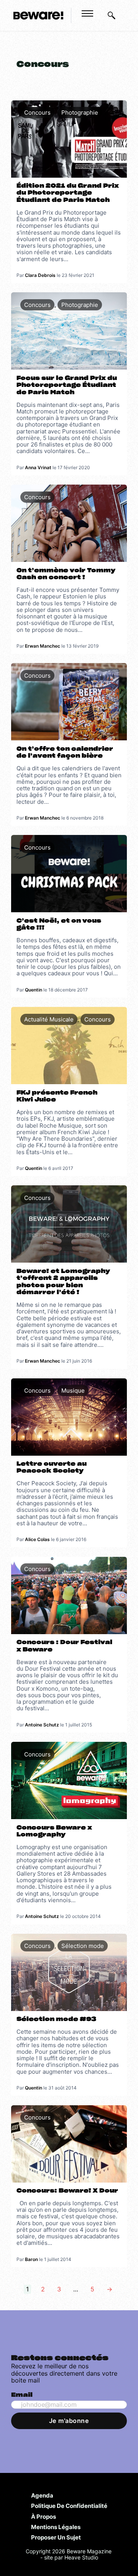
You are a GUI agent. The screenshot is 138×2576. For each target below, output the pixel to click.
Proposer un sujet (56, 2537)
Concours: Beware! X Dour (67, 2191)
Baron (31, 2259)
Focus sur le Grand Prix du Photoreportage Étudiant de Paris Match (67, 385)
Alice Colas (37, 1539)
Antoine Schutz (42, 1725)
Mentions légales (56, 2527)
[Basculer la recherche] (112, 15)
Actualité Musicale (49, 1019)
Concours (37, 112)
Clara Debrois (40, 275)
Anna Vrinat (38, 467)
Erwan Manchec (43, 646)
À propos (44, 2516)
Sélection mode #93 (56, 2019)
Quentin (34, 990)
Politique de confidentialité (69, 2506)
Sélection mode (83, 1946)
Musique (73, 1390)
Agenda (42, 2495)
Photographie (80, 112)
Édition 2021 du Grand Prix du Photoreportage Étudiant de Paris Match (68, 193)
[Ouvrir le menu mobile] (87, 13)
